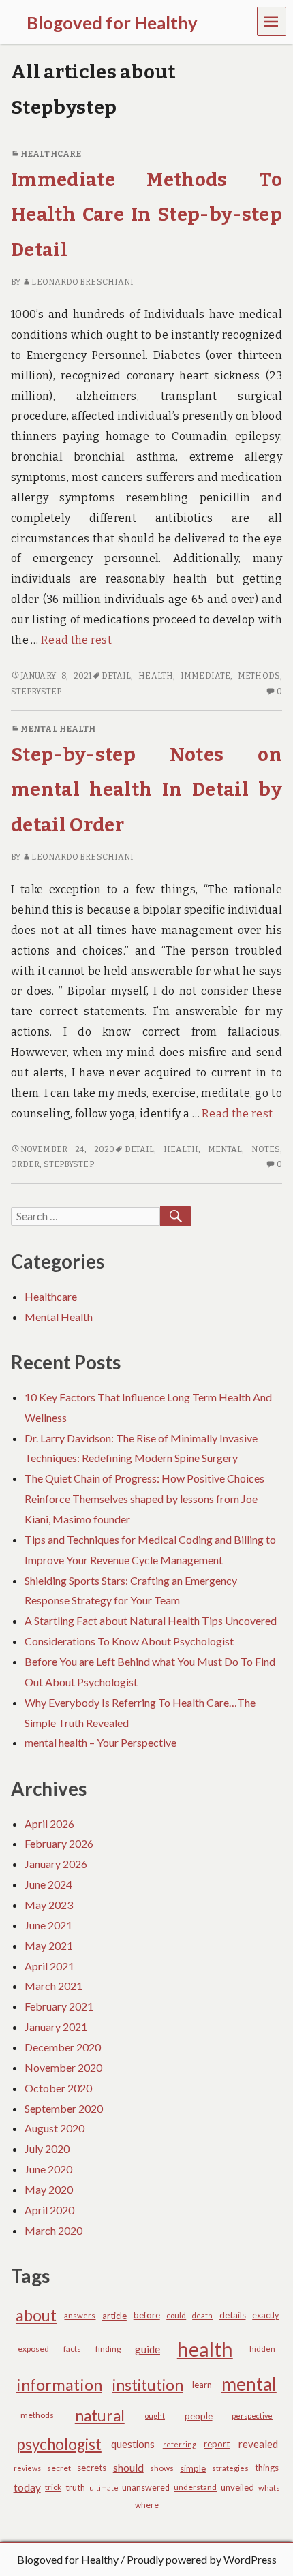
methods (259, 676)
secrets (92, 2468)
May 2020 (49, 2189)
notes (265, 1149)
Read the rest (76, 640)
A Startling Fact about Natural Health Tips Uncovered (151, 1620)
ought (155, 2416)
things (267, 2468)
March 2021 (53, 1986)
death (202, 2315)
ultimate (104, 2488)
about (36, 2315)
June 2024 (48, 1884)
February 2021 (59, 2006)
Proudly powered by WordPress (202, 2559)
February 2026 (59, 1843)
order (25, 1164)
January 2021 (56, 2027)
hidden (262, 2349)
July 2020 (47, 2148)
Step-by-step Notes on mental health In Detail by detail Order (146, 790)
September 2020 (64, 2108)
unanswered (146, 2488)
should (128, 2468)
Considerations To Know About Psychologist (129, 1641)
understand (195, 2487)
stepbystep (36, 692)
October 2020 (58, 2088)
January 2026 (56, 1864)
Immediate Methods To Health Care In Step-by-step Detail (146, 215)
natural (100, 2416)
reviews (27, 2468)
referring (180, 2444)
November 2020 (63, 2067)
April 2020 (49, 2210)
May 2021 (49, 1945)
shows (162, 2468)
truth (75, 2487)
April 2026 (49, 1824)
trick (53, 2487)
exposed (33, 2349)
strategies (230, 2468)
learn (202, 2385)
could (176, 2315)
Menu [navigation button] (272, 21)
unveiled (237, 2487)
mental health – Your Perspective (101, 1742)
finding (108, 2349)
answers (80, 2315)
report (217, 2444)
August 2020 (55, 2128)
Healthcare (51, 154)
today (27, 2487)
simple (193, 2468)
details (233, 2315)
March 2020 (53, 2230)
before (147, 2315)
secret (59, 2468)
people (199, 2416)
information (59, 2385)
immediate (205, 676)
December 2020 (63, 2047)
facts (72, 2349)
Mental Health (58, 729)
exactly (265, 2315)
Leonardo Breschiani (82, 282)
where (147, 2505)
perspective (252, 2416)
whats (269, 2488)
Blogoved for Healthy (68, 2559)
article (114, 2316)
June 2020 (48, 2169)
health (156, 676)
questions (133, 2444)
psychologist (59, 2444)
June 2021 (48, 1925)
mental (225, 1149)
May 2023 (49, 1905)
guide (148, 2349)
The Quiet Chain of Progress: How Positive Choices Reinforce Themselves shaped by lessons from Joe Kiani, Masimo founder (144, 1499)
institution (148, 2385)
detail (117, 676)
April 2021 (49, 1966)
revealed (258, 2444)
